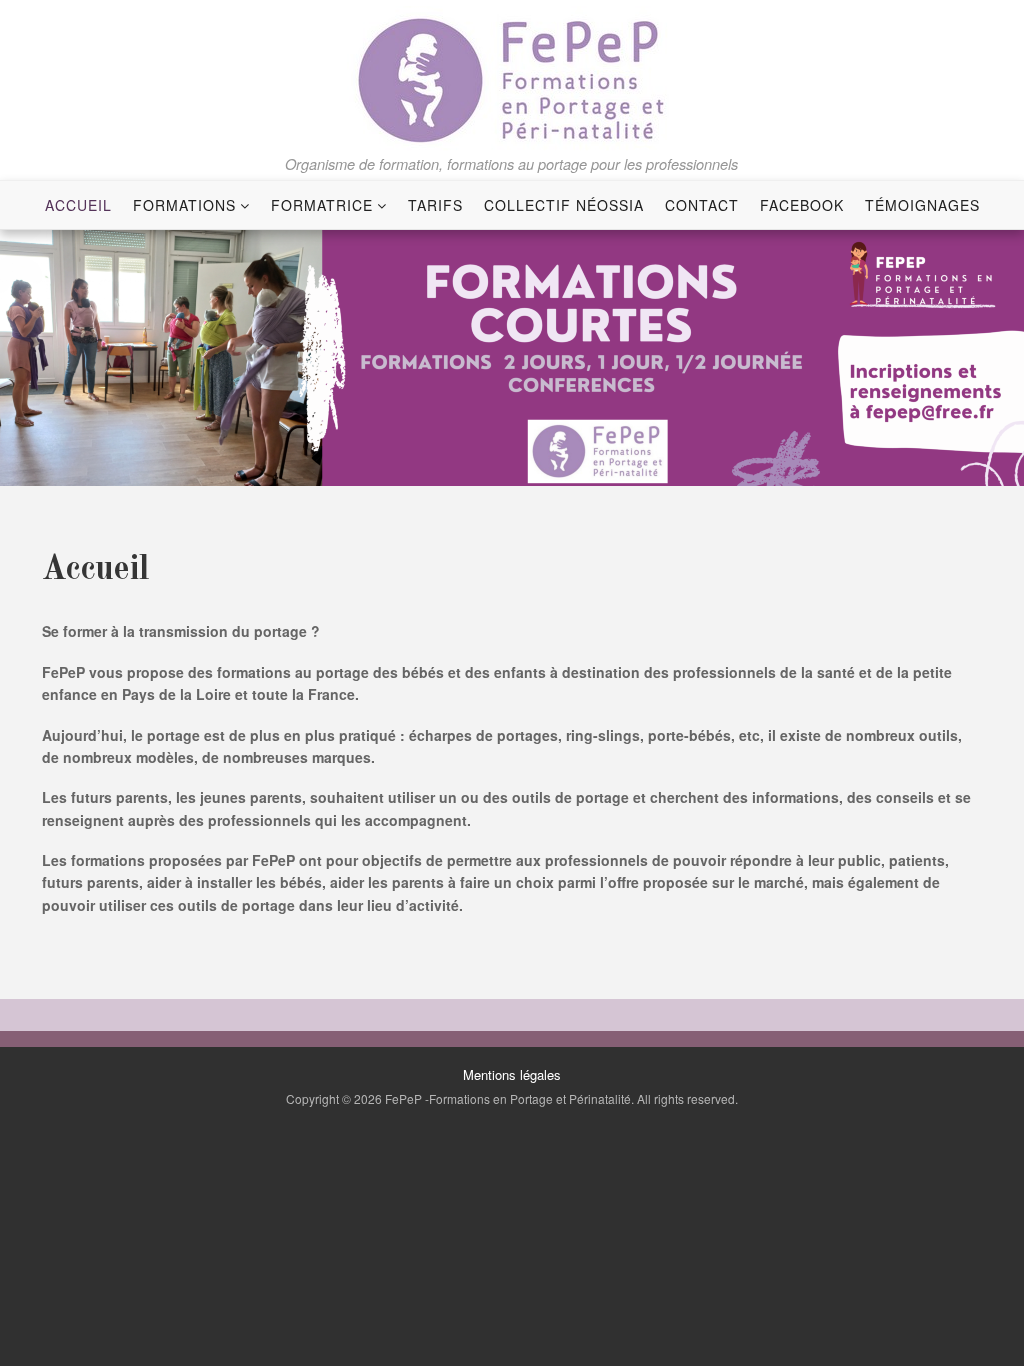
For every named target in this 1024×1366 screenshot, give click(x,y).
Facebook (802, 205)
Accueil (78, 205)
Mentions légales (512, 1074)
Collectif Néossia (564, 205)
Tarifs (435, 205)
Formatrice (322, 205)
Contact (702, 205)
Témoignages (922, 205)
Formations (184, 205)
